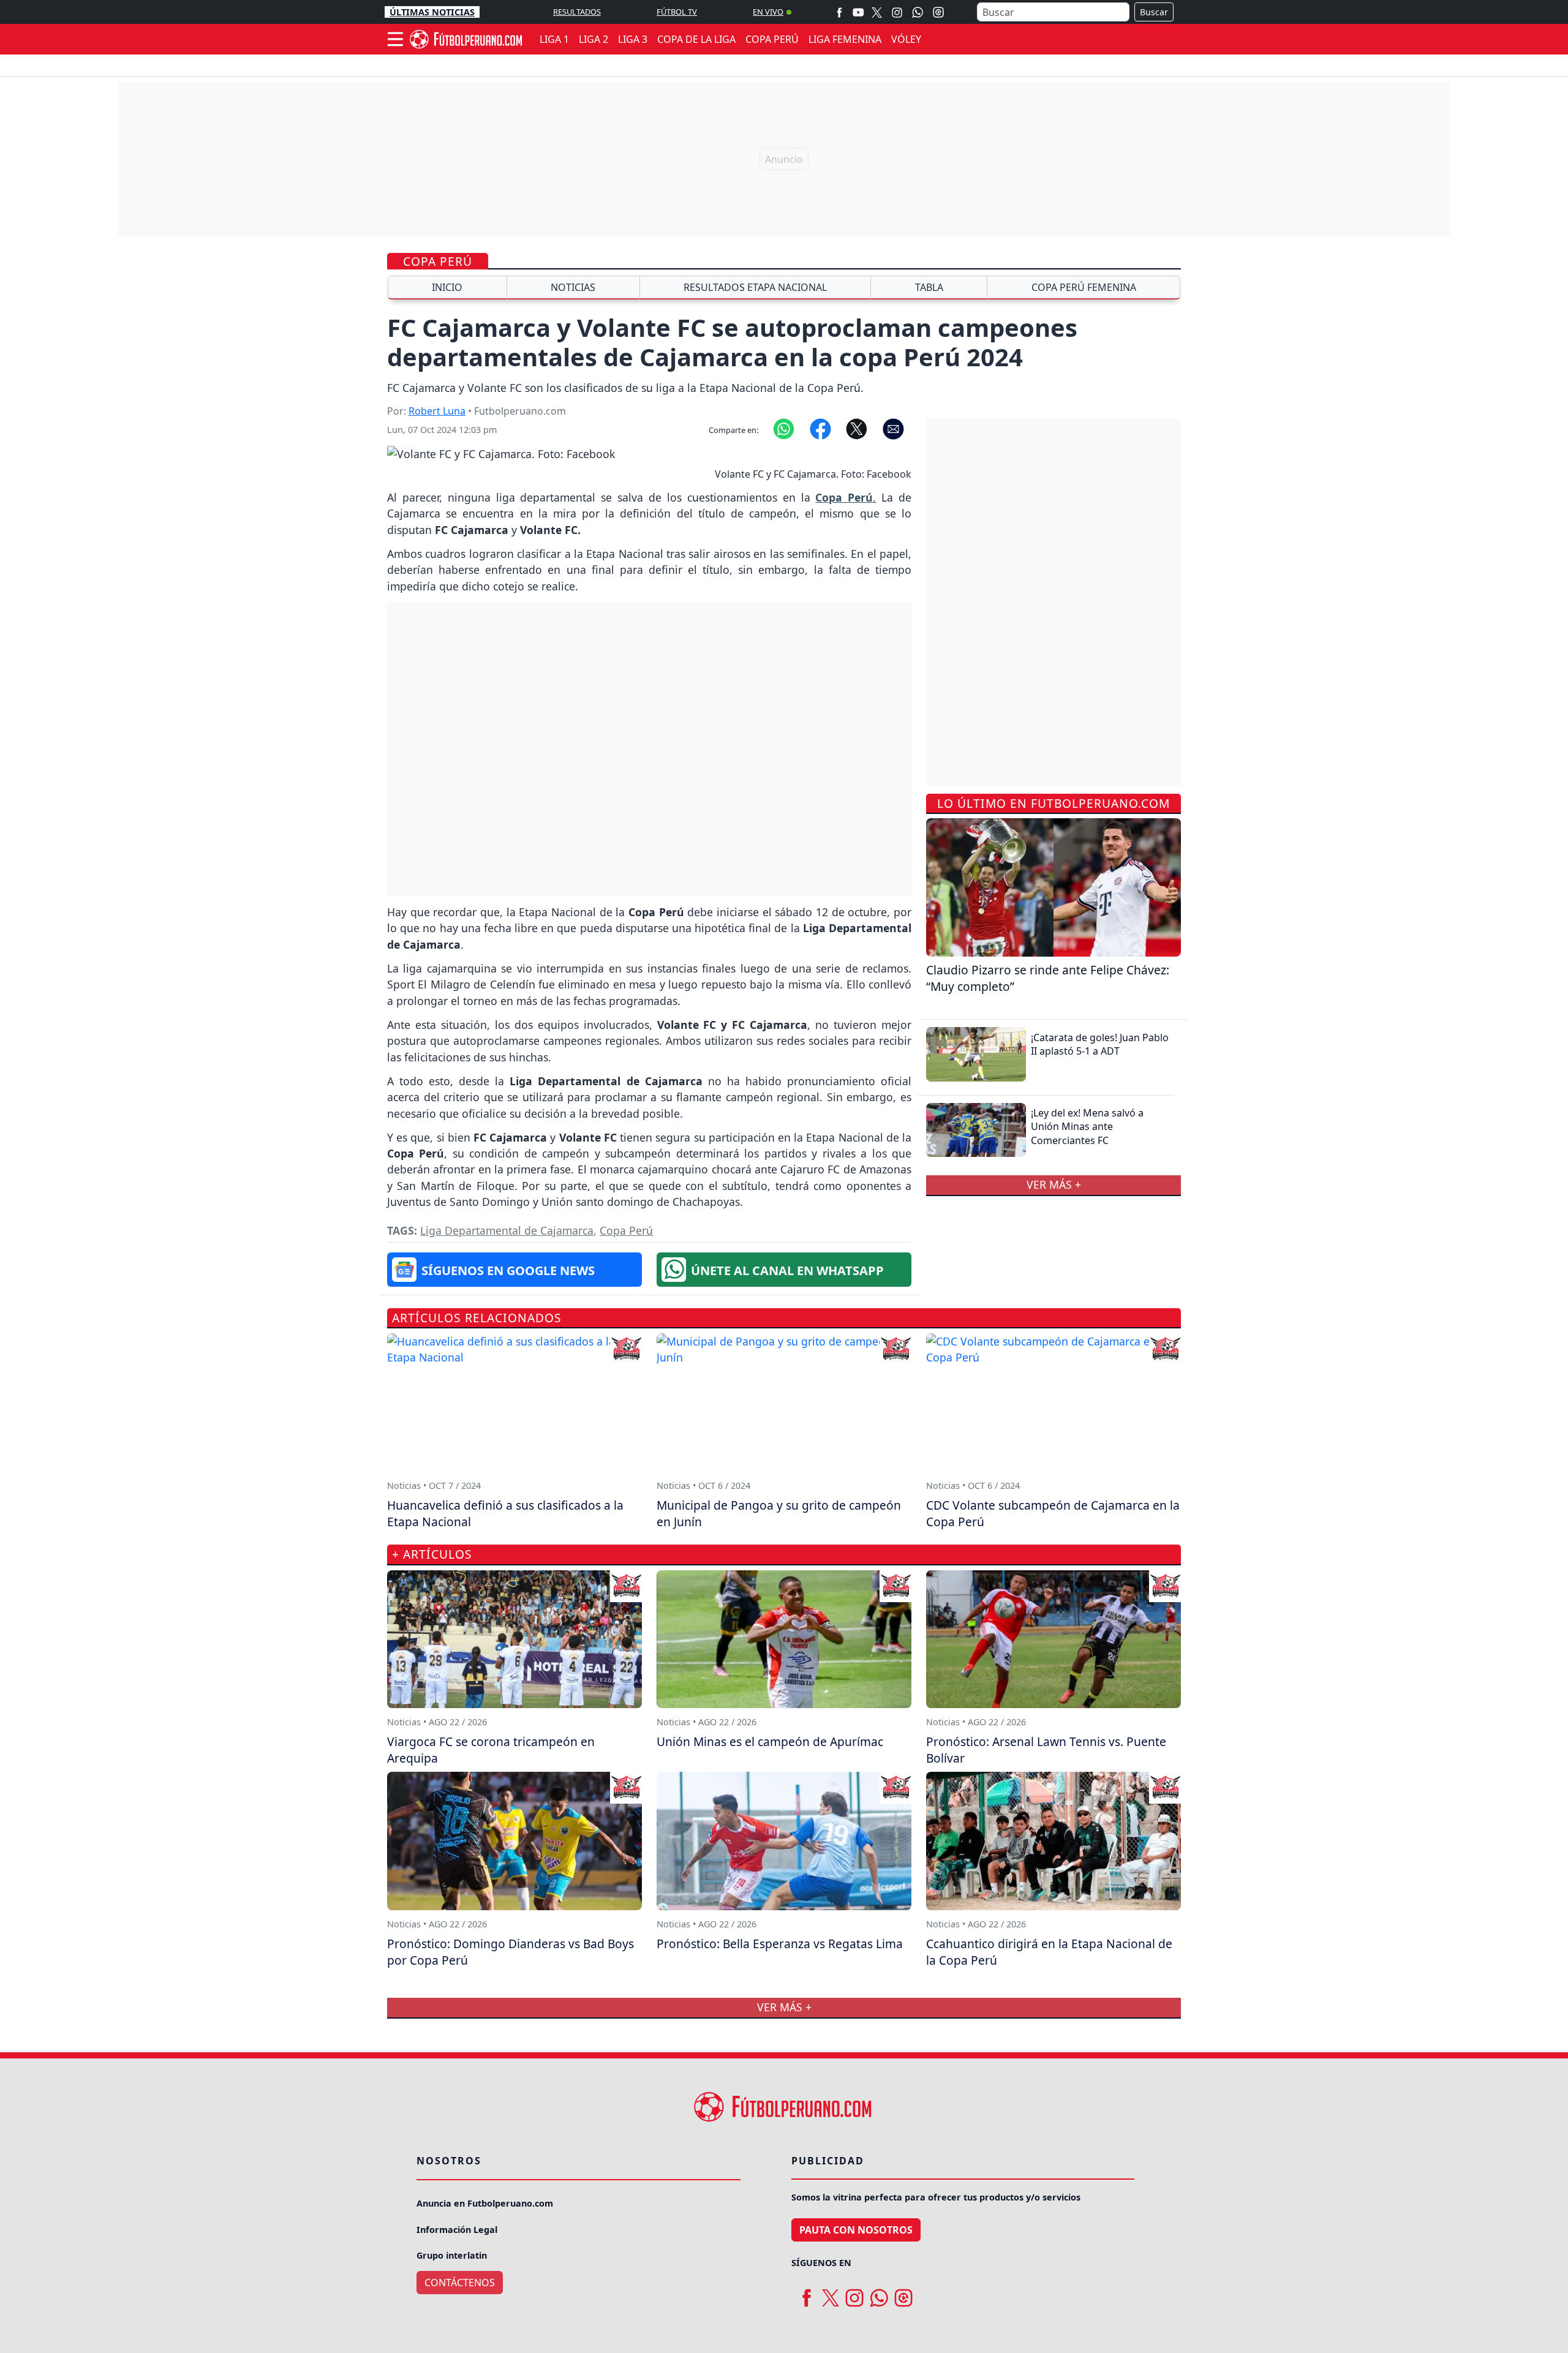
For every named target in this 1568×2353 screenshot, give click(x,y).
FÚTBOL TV (677, 12)
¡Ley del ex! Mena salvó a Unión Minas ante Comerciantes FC (1087, 1127)
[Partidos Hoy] (938, 12)
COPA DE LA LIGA (696, 39)
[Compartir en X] (857, 428)
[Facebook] (839, 12)
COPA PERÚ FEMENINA (1084, 287)
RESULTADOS (577, 12)
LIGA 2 (594, 39)
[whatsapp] (879, 2294)
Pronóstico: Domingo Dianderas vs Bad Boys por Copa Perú (511, 1952)
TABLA (929, 287)
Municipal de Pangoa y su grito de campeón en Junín (779, 1513)
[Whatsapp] (918, 12)
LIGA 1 (554, 39)
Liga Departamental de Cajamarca (507, 1230)
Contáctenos (460, 2283)
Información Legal (457, 2230)
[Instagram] (897, 12)
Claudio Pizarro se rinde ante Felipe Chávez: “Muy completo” (1048, 977)
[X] (877, 12)
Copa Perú (438, 261)
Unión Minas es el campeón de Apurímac (770, 1741)
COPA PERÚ (772, 39)
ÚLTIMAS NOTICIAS (432, 12)
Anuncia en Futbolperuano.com (485, 2203)
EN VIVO (768, 12)
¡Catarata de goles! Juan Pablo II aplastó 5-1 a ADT (1100, 1044)
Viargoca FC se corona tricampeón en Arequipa (491, 1750)
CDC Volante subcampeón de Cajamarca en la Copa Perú (1053, 1513)
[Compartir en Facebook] (820, 428)
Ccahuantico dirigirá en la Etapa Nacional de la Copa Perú (1049, 1952)
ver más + (1054, 1184)
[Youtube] (858, 12)
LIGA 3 (633, 39)
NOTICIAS (573, 287)
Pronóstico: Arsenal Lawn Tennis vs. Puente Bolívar (1046, 1750)
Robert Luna (437, 411)
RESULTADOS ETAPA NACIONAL (755, 287)
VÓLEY (906, 39)
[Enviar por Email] (893, 428)
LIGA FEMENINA (845, 39)
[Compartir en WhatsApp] (784, 428)
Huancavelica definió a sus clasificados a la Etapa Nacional (505, 1513)
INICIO (447, 287)
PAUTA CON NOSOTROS (856, 2230)
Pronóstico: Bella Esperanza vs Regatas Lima (780, 1944)
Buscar (1154, 12)
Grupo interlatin (452, 2255)
